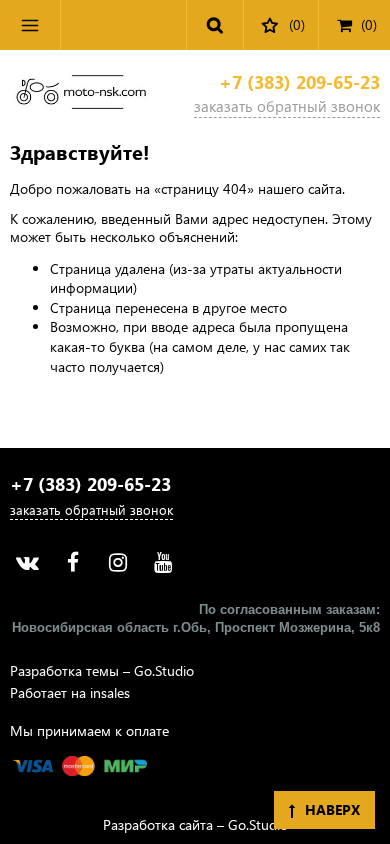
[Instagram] (117, 562)
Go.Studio (164, 670)
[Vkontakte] (27, 562)
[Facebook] (72, 562)
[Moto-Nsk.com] (81, 95)
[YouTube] (162, 562)
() (369, 24)
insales (110, 692)
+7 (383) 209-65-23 (299, 82)
